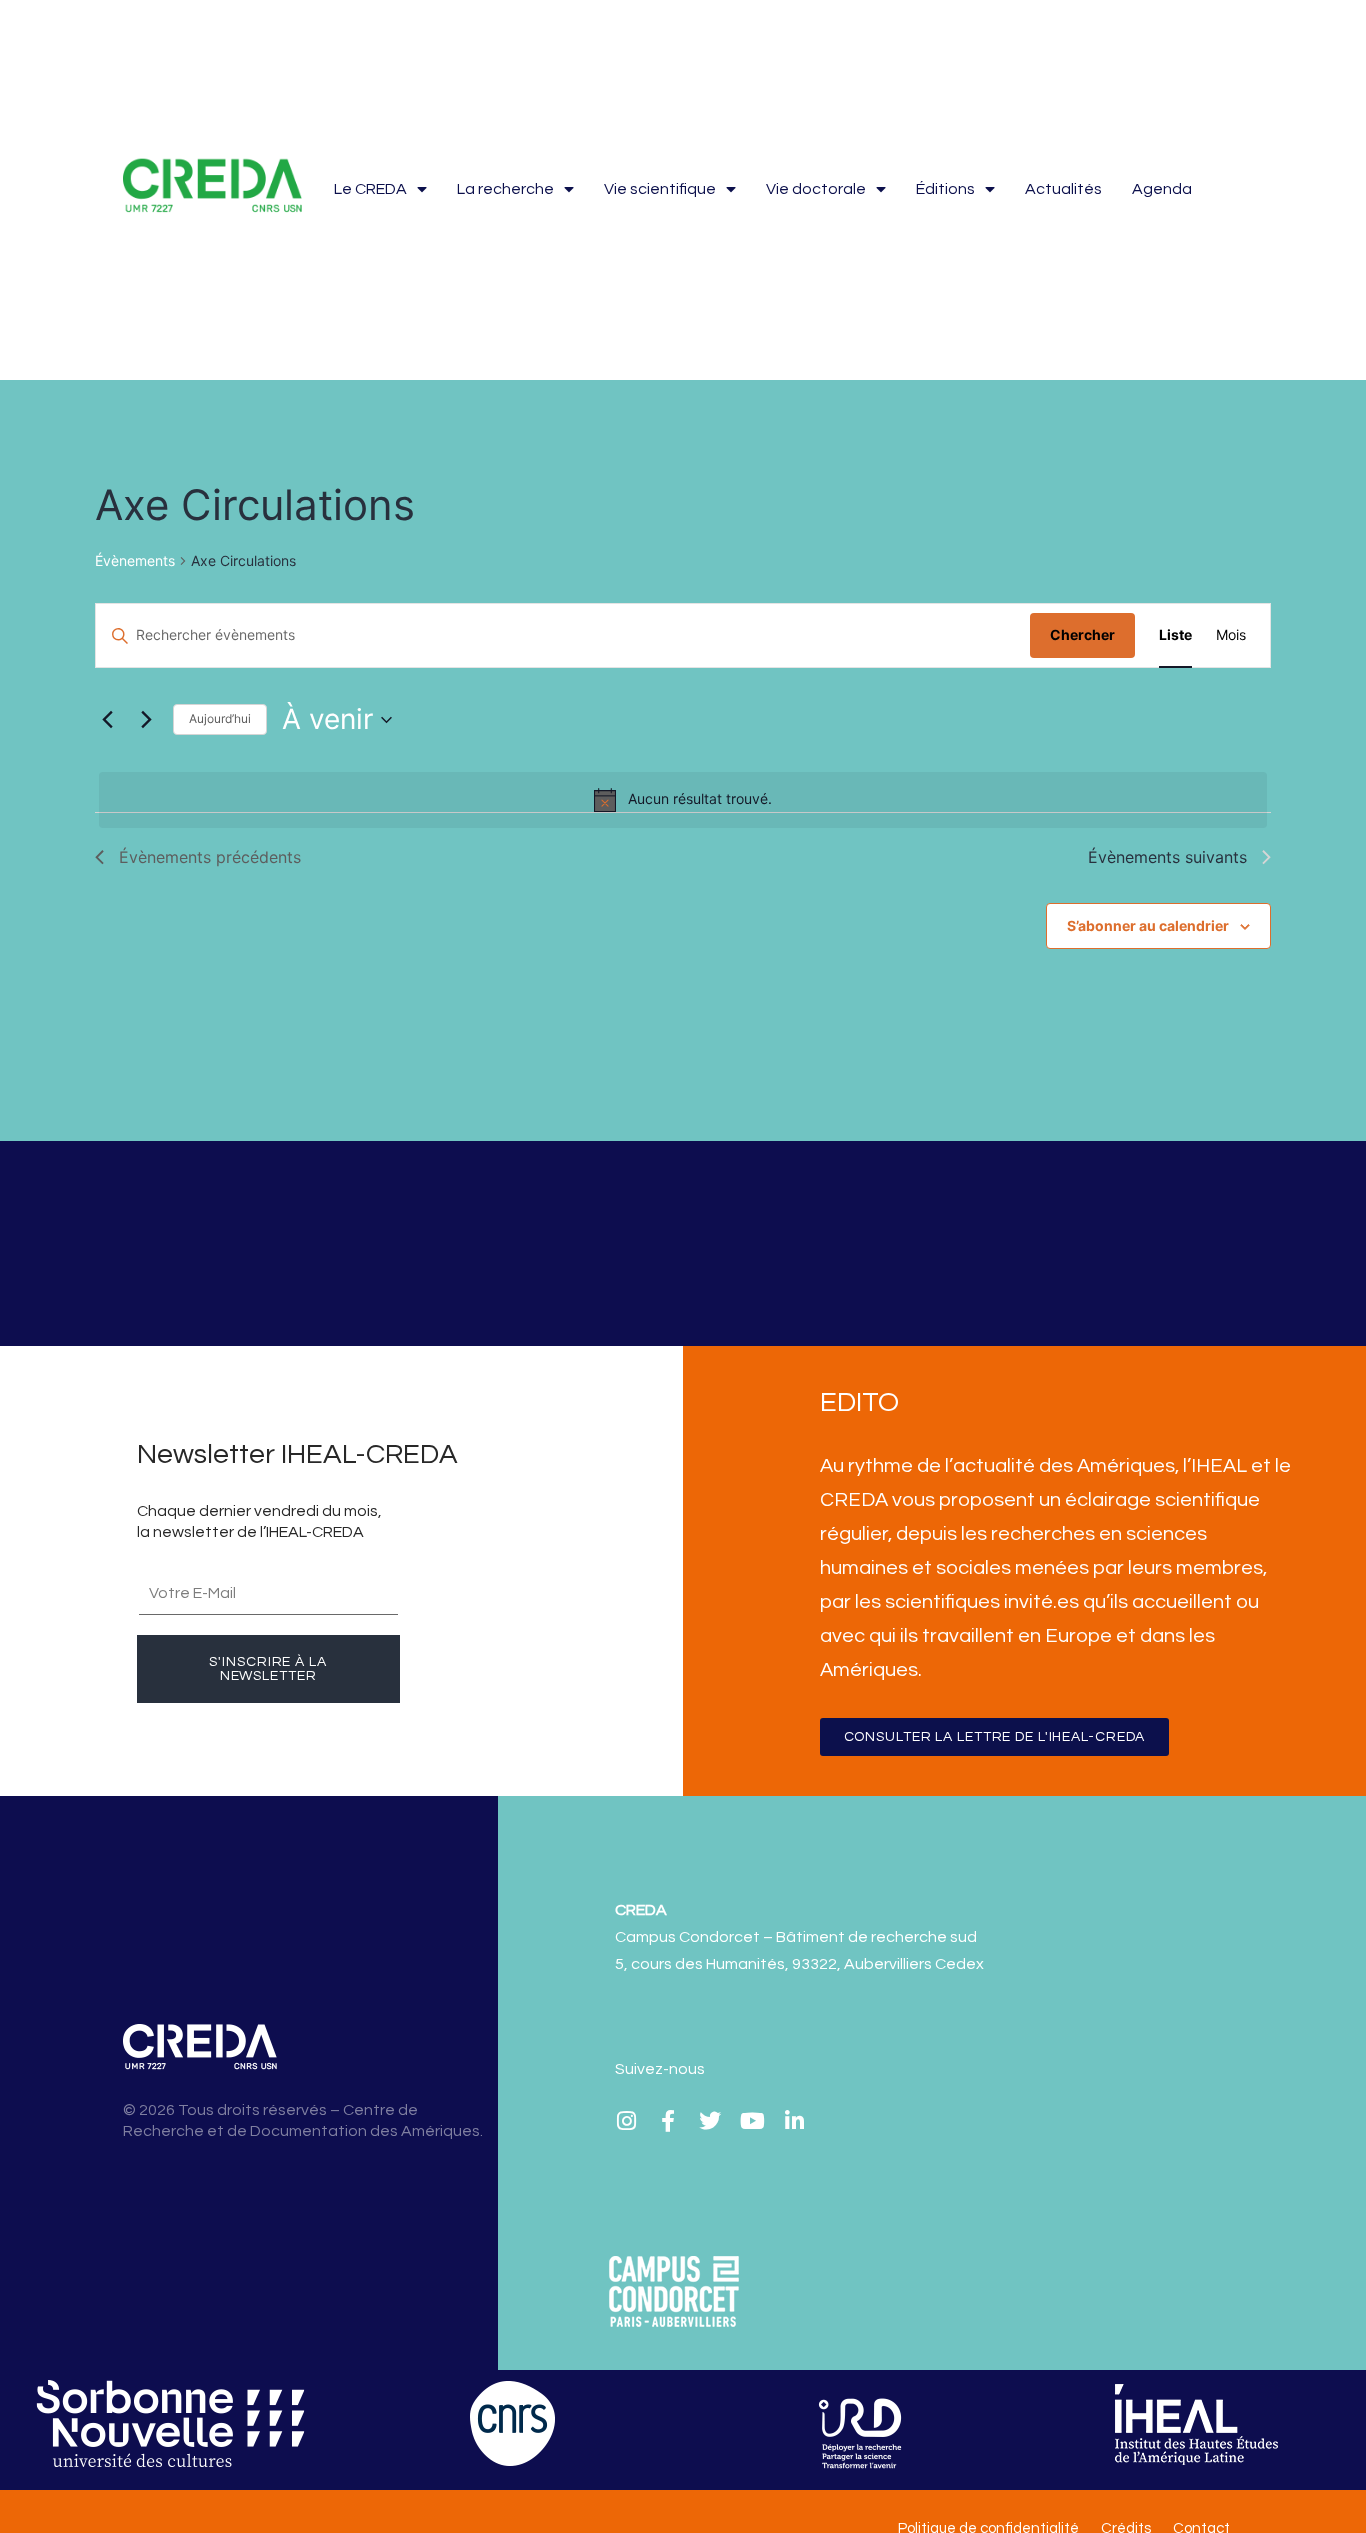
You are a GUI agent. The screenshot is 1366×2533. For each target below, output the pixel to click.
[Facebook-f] (668, 2121)
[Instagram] (626, 2121)
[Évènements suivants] (146, 720)
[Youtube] (752, 2121)
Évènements (135, 560)
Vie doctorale (816, 189)
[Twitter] (710, 2121)
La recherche (505, 189)
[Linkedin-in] (794, 2121)
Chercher (1082, 634)
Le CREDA (370, 189)
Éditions (945, 189)
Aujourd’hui (220, 718)
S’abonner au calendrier (1148, 925)
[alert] (683, 800)
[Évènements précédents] (107, 720)
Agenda (1162, 189)
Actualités (1063, 189)
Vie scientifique (660, 189)
